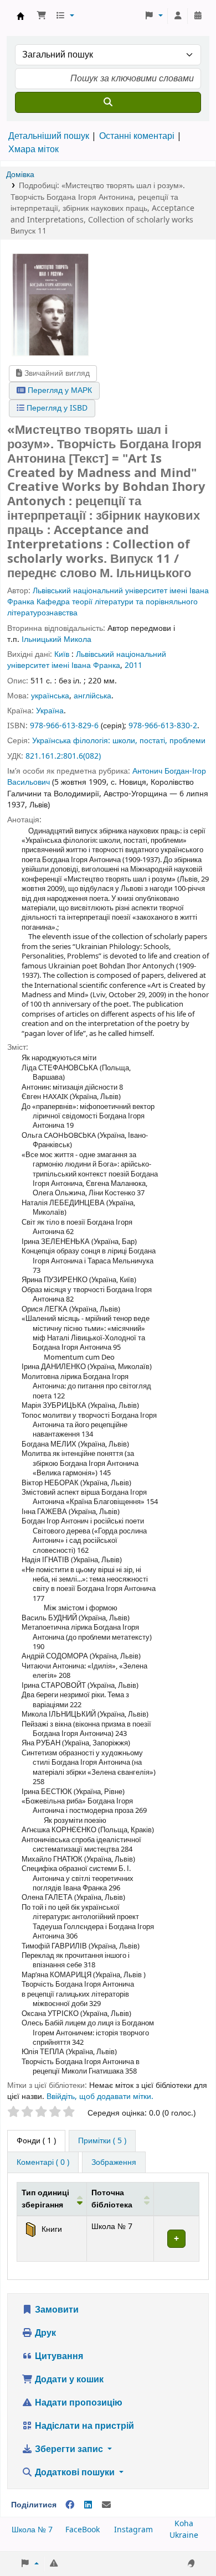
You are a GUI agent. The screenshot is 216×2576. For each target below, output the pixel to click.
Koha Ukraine (184, 2530)
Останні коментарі (137, 136)
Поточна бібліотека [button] (112, 2199)
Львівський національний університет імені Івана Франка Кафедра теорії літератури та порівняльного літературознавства (108, 602)
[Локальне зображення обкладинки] (50, 304)
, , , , (102, 208)
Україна (50, 711)
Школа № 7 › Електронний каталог (20, 16)
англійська (92, 696)
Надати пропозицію (78, 2403)
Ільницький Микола (56, 639)
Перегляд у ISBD (56, 408)
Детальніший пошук (49, 136)
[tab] (102, 2141)
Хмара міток (34, 149)
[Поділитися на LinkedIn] (88, 2505)
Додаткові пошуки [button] (75, 2473)
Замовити (56, 2310)
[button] (42, 16)
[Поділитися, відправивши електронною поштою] (106, 2505)
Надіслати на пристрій (83, 2426)
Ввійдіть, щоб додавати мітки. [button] (100, 2096)
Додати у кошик (68, 2380)
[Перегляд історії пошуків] (198, 16)
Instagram (133, 2530)
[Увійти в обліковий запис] (178, 16)
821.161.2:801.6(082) (63, 756)
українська (50, 696)
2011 (133, 665)
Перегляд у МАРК (59, 390)
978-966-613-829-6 (64, 726)
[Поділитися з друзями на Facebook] (70, 2505)
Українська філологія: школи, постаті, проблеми (119, 741)
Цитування (58, 2356)
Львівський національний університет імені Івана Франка (87, 660)
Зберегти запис (69, 2449)
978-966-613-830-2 (163, 726)
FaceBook (83, 2530)
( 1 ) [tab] (36, 2141)
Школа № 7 (32, 2530)
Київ (62, 654)
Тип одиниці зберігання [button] (45, 2199)
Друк (44, 2333)
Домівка (20, 175)
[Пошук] (108, 102)
